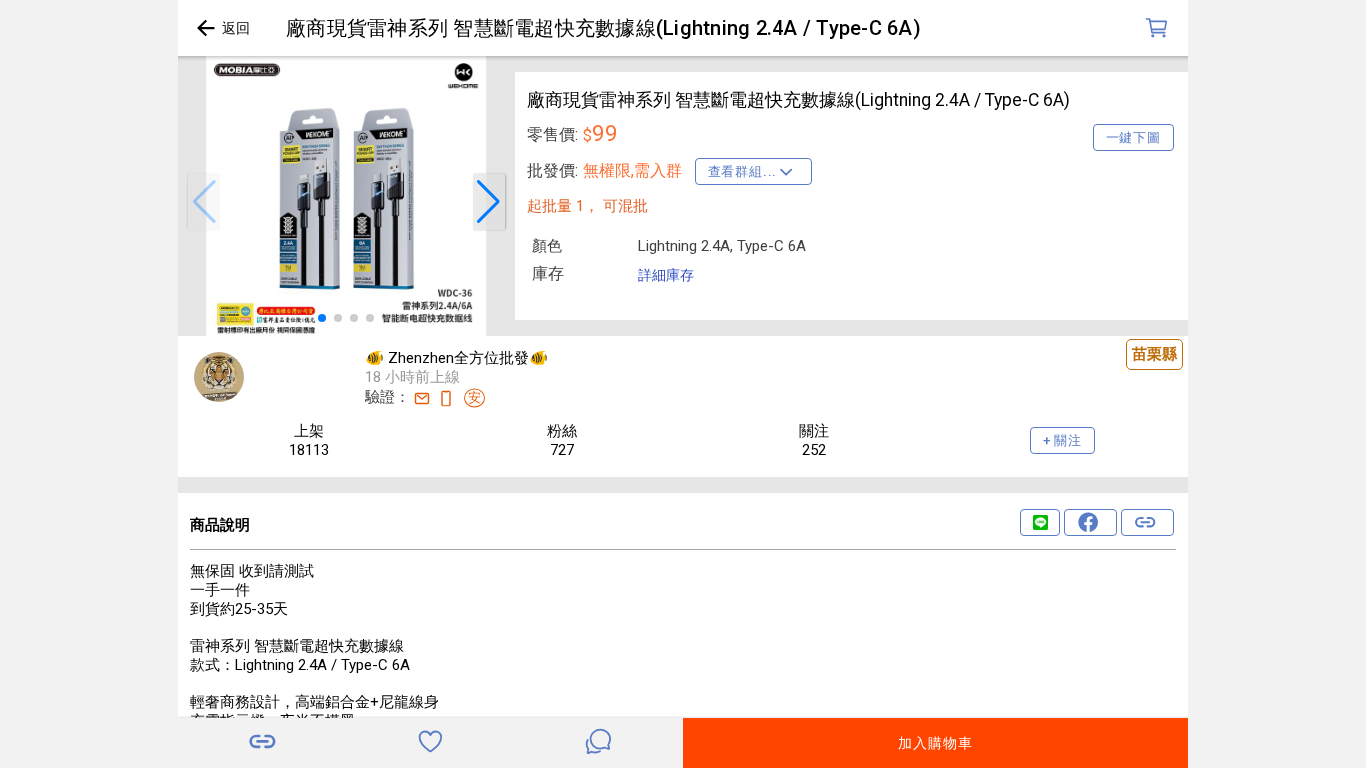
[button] (204, 202)
